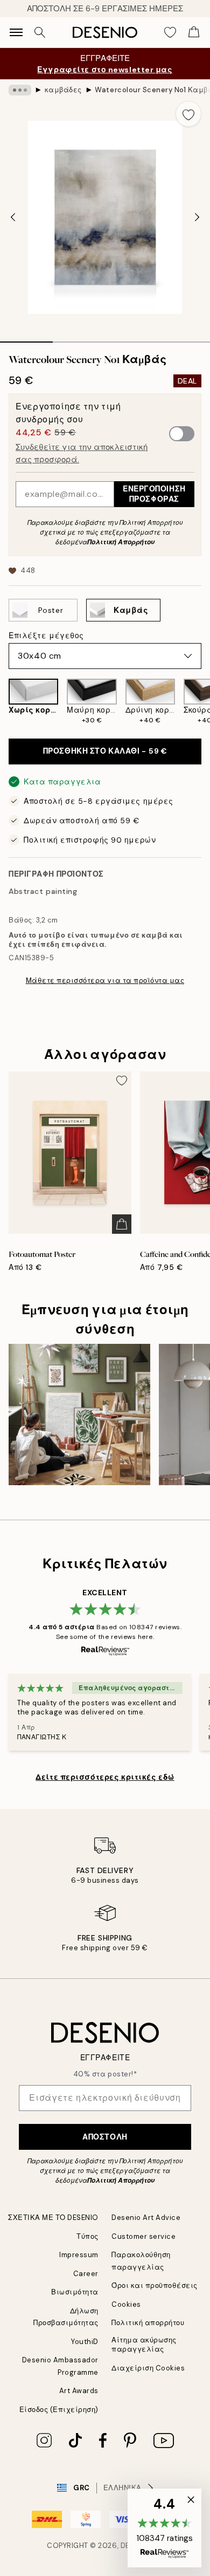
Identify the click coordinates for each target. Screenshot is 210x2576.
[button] (164, 2528)
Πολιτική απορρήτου (148, 2323)
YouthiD (85, 2342)
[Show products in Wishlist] (170, 32)
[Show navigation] (16, 32)
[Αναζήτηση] (40, 32)
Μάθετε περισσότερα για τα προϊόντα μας (105, 980)
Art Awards (79, 2391)
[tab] (26, 338)
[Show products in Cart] (194, 32)
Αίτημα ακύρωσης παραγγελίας (144, 2345)
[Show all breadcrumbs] (20, 90)
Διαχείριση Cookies (148, 2368)
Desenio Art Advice (146, 2218)
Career (86, 2274)
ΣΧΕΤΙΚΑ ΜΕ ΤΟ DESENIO (53, 2218)
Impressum (79, 2255)
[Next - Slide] (197, 217)
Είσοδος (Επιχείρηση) (59, 2410)
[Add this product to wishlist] (188, 114)
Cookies (126, 2304)
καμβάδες (63, 90)
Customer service (143, 2236)
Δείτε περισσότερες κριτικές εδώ (105, 1777)
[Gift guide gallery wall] (79, 1415)
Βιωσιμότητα (75, 2292)
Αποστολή (105, 2137)
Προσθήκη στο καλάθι (105, 751)
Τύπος (87, 2236)
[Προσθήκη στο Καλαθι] (122, 1224)
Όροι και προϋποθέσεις (155, 2285)
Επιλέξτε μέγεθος (46, 636)
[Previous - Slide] (13, 217)
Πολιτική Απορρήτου (121, 542)
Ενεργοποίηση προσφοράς (154, 494)
